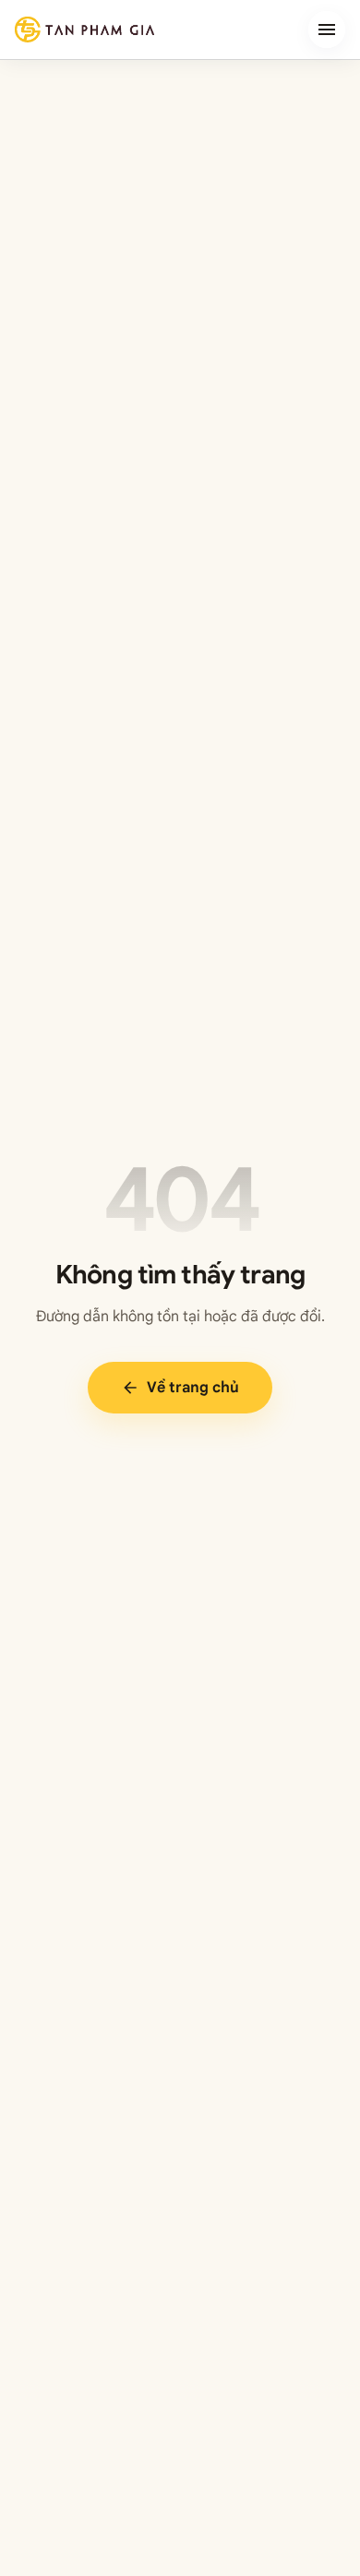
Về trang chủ (180, 1388)
